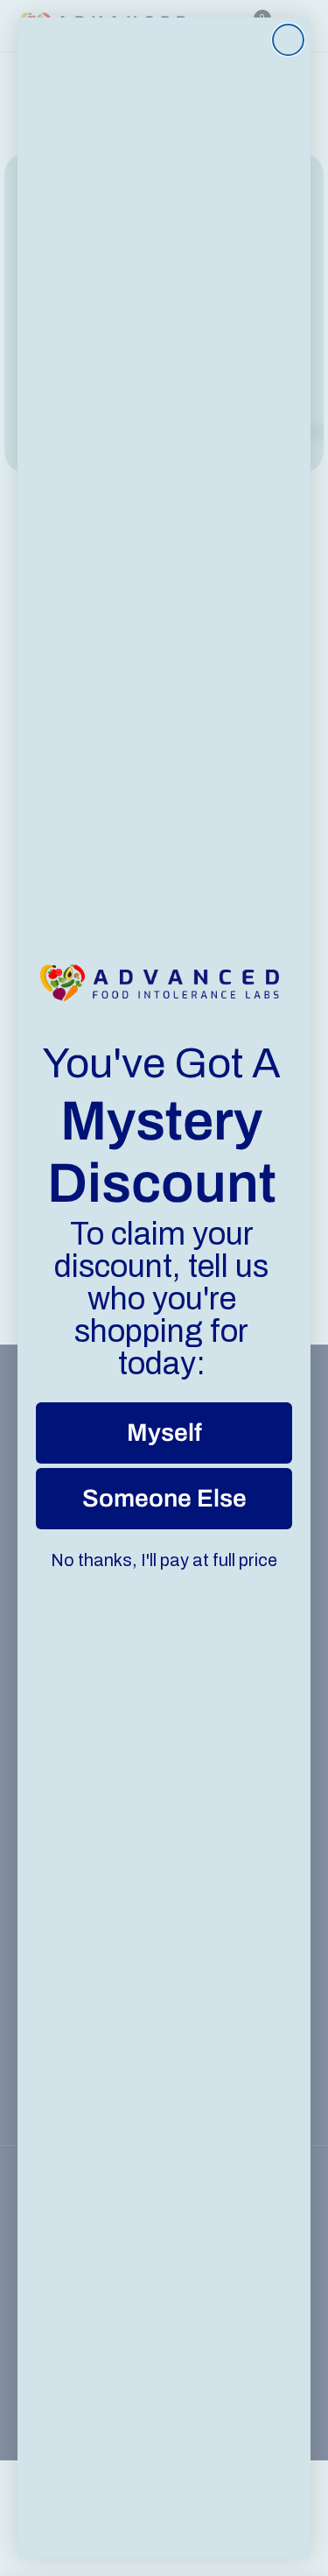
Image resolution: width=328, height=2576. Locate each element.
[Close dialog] (288, 40)
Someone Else (164, 1498)
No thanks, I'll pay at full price (164, 1560)
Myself (164, 1433)
